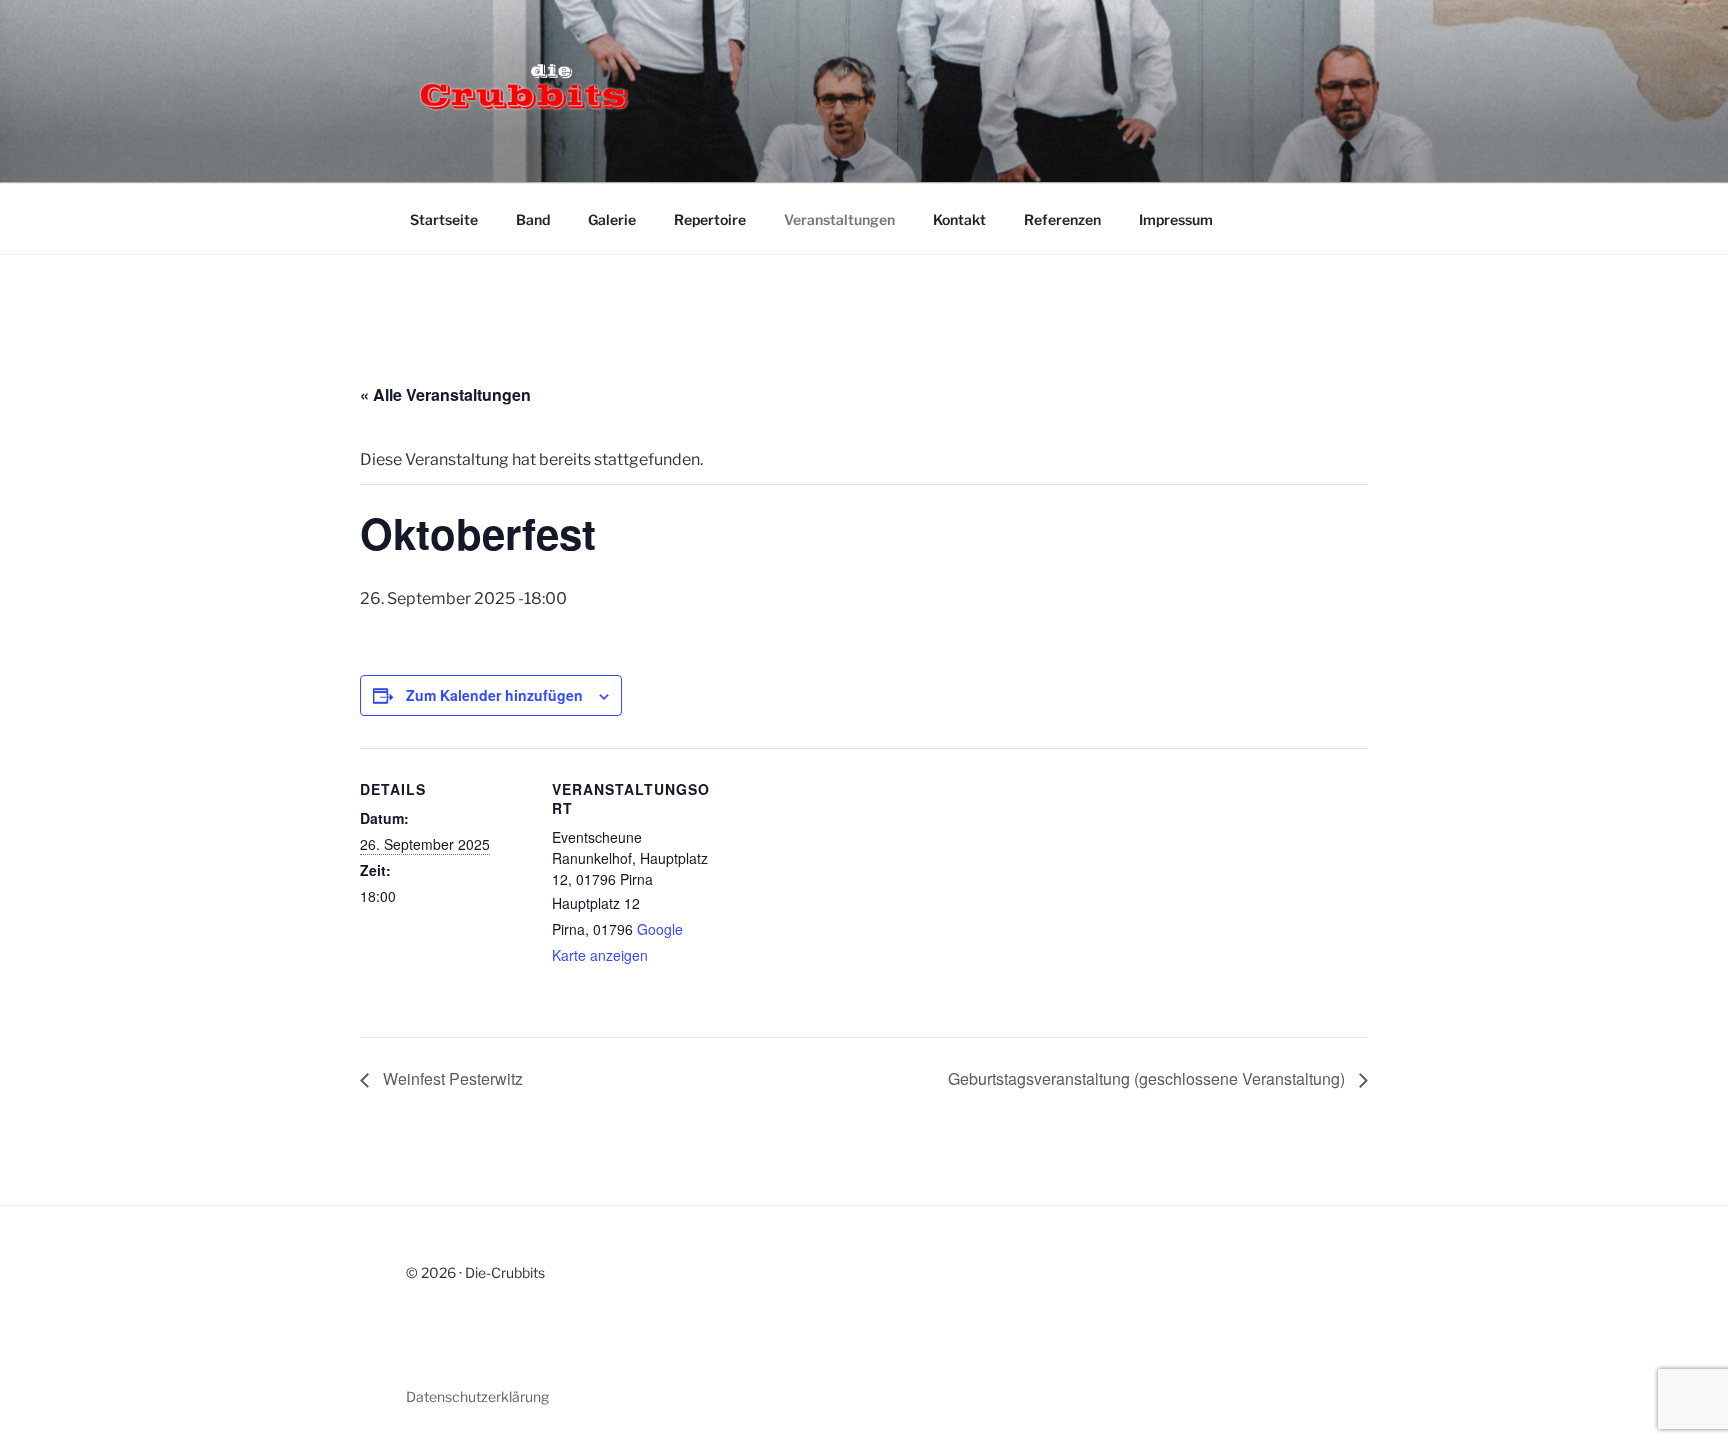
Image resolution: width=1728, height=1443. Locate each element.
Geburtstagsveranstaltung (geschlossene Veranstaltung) (1148, 1078)
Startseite (444, 219)
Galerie (612, 219)
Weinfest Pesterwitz (451, 1078)
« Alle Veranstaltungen (445, 394)
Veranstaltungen (839, 219)
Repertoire (710, 219)
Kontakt (959, 219)
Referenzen (1062, 219)
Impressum (1176, 219)
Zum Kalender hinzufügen (494, 695)
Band (533, 219)
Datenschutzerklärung (477, 1396)
